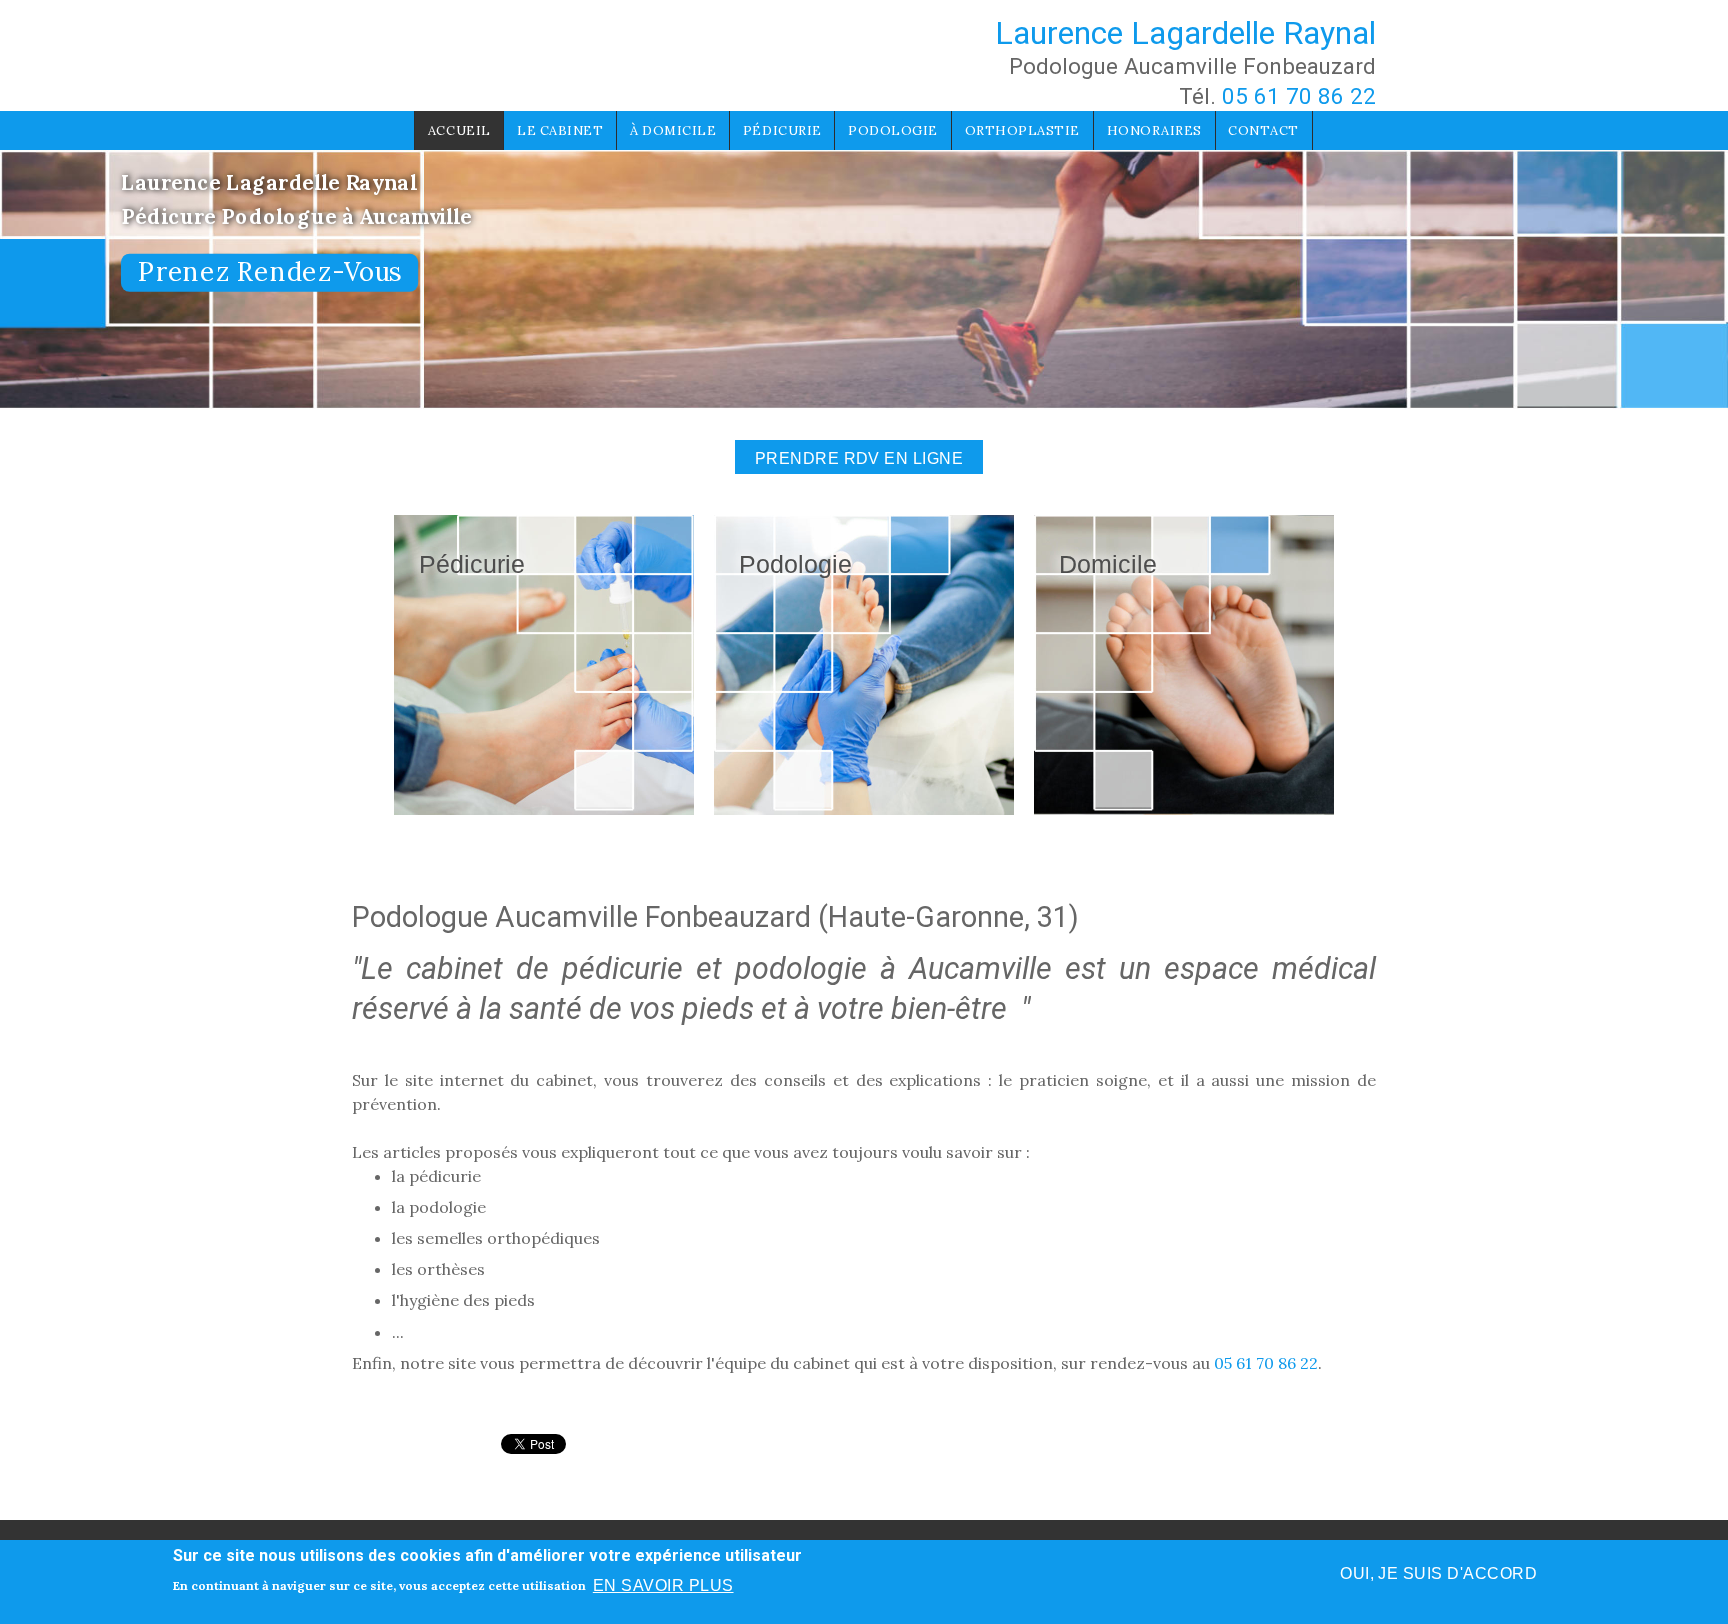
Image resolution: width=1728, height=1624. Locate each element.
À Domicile (673, 130)
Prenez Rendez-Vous (269, 272)
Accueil (459, 130)
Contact (1263, 130)
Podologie (893, 130)
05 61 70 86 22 (1299, 96)
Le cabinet (560, 130)
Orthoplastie (1022, 130)
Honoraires (1154, 130)
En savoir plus (663, 1585)
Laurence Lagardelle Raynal (1185, 33)
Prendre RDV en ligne (859, 458)
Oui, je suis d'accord (1438, 1573)
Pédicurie (782, 130)
